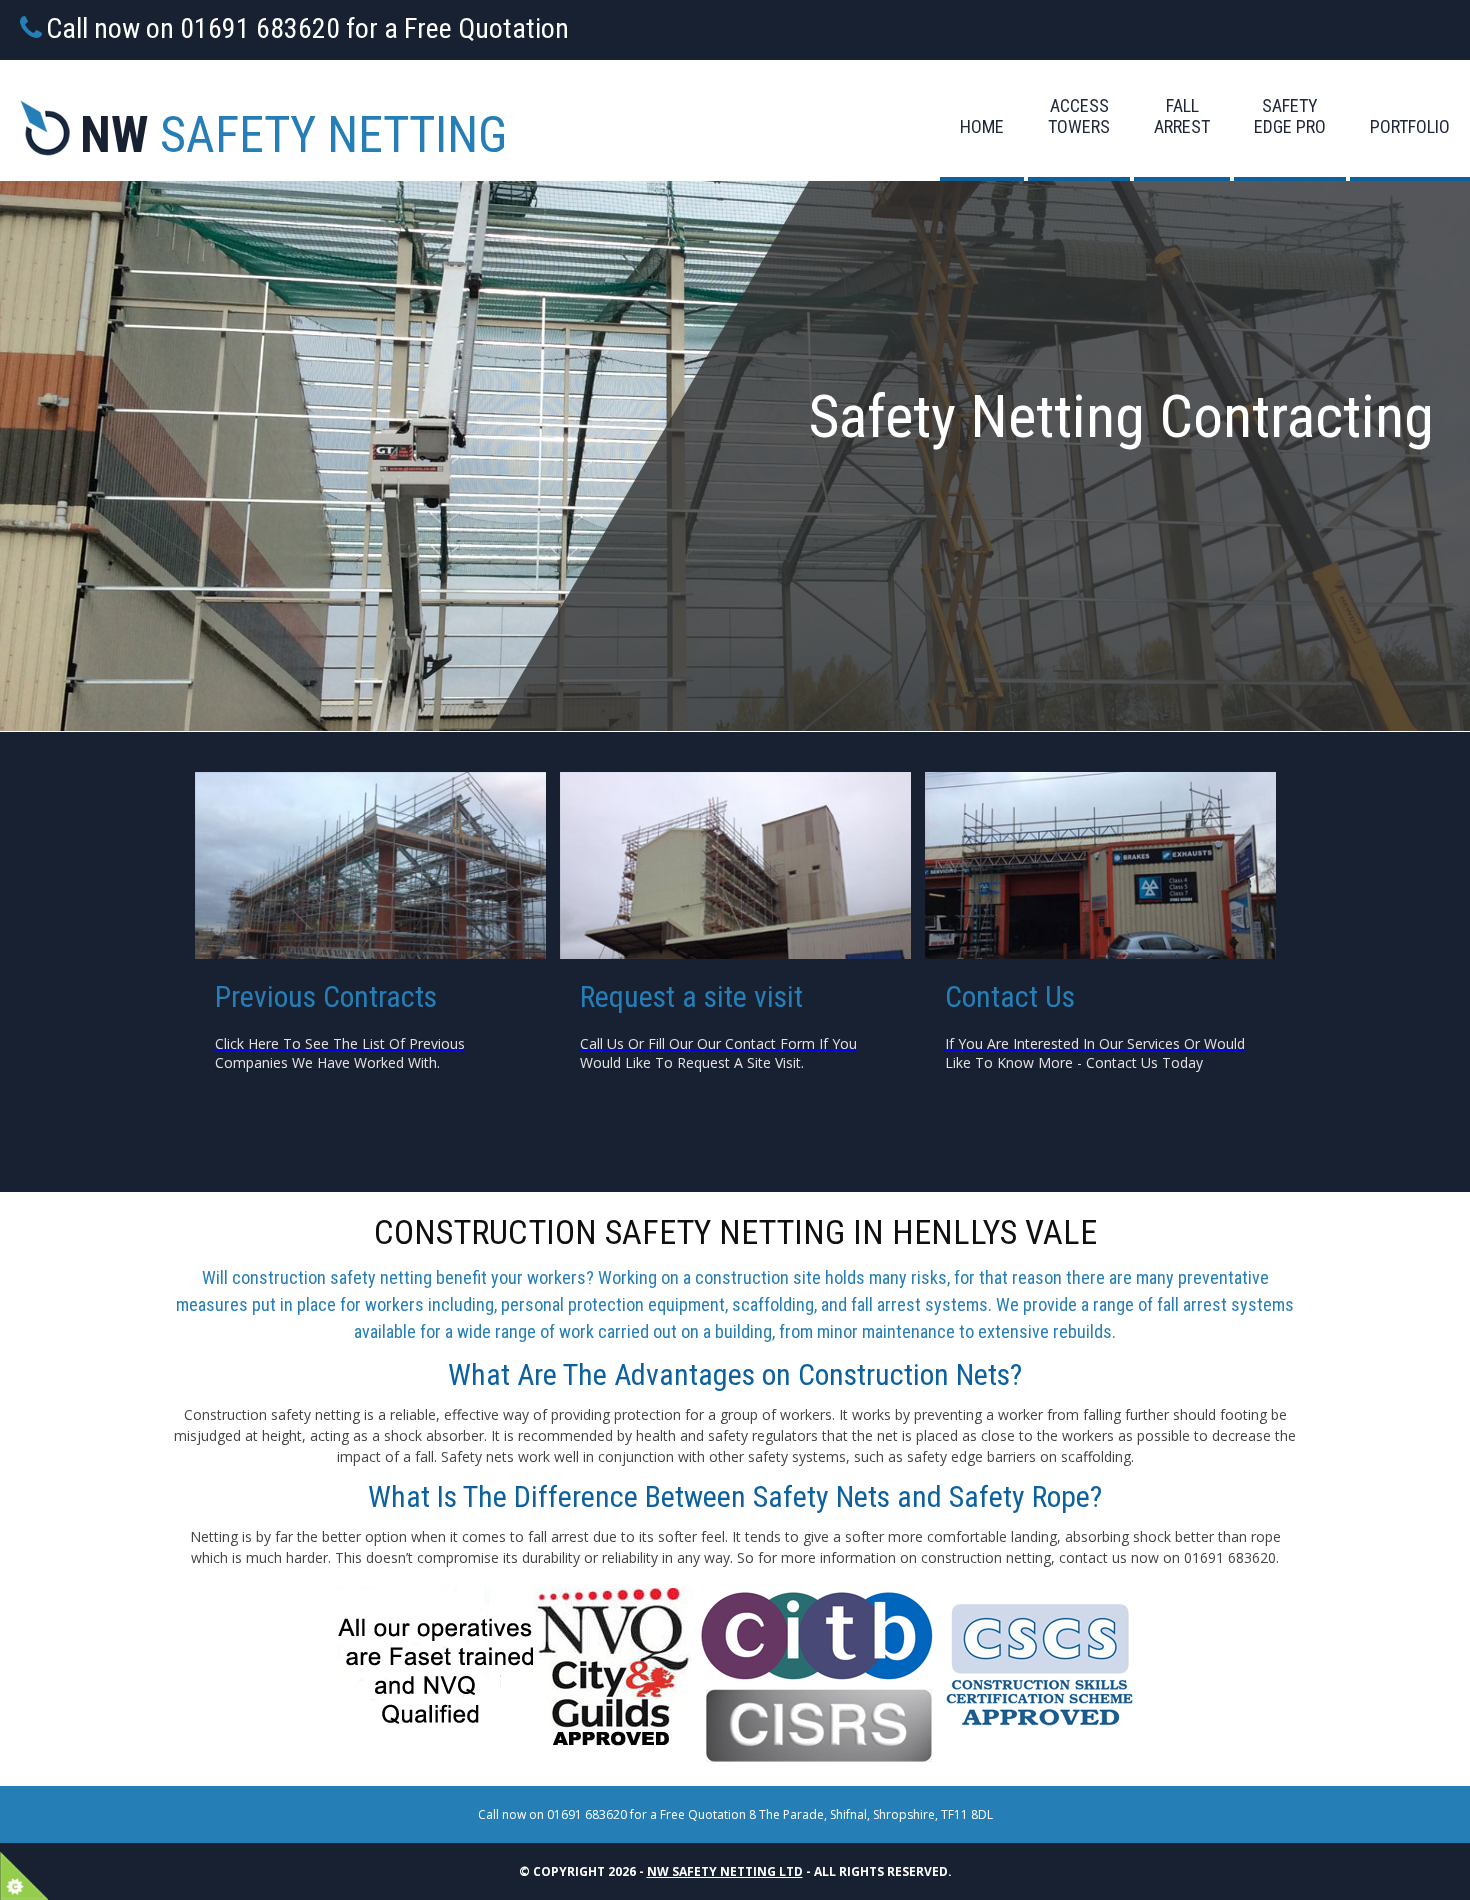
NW (293, 135)
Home (982, 126)
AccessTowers (1079, 116)
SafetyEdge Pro (1290, 116)
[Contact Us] (735, 865)
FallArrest (1182, 116)
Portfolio (1410, 126)
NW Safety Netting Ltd (725, 1871)
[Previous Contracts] (370, 865)
